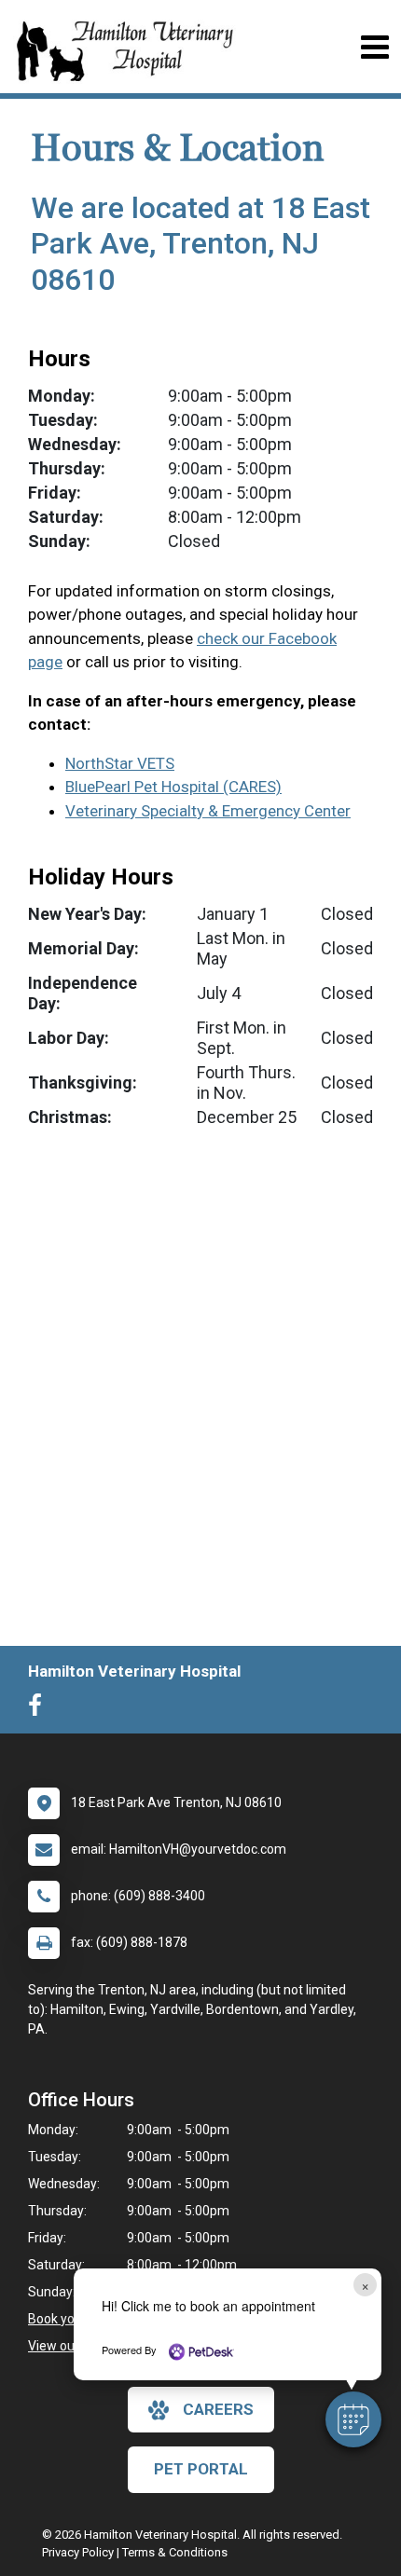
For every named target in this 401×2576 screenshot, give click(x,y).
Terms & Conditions (175, 2552)
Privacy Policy (78, 2552)
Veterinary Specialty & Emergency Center (208, 811)
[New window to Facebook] (40, 1709)
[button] (353, 2419)
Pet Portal (201, 2469)
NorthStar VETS (120, 763)
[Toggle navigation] (374, 47)
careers (218, 2409)
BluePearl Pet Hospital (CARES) (173, 787)
